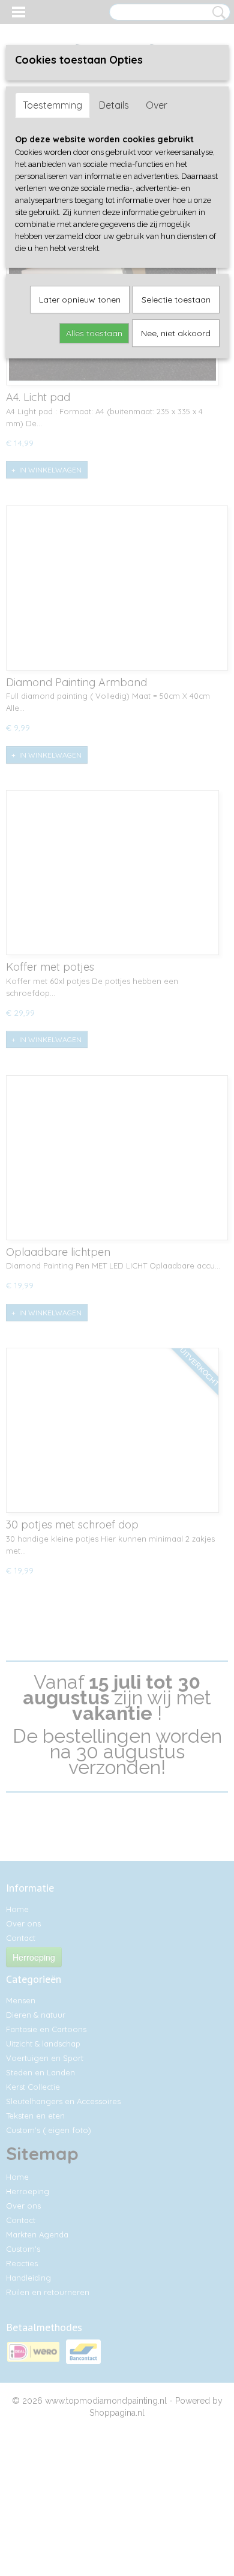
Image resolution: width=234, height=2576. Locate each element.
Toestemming (52, 105)
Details (114, 105)
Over (157, 105)
